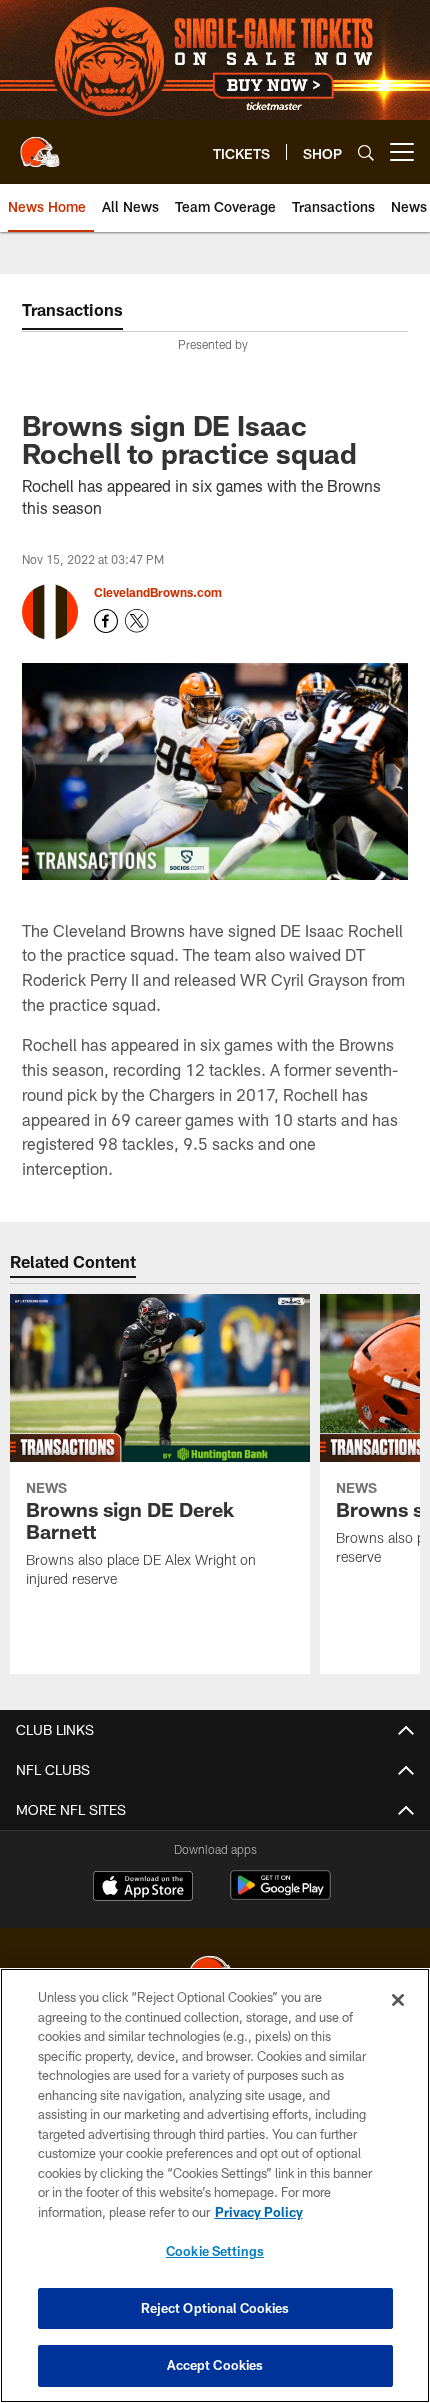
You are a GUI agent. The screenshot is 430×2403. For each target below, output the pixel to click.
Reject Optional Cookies (215, 2308)
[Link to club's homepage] (40, 144)
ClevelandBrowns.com (158, 592)
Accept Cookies (215, 2365)
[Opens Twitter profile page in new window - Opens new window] (137, 621)
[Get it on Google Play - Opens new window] (280, 1895)
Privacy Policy (259, 2212)
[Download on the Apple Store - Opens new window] (143, 1888)
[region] (215, 2185)
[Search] (366, 152)
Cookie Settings (215, 2251)
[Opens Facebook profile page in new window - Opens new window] (106, 621)
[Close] (398, 2000)
